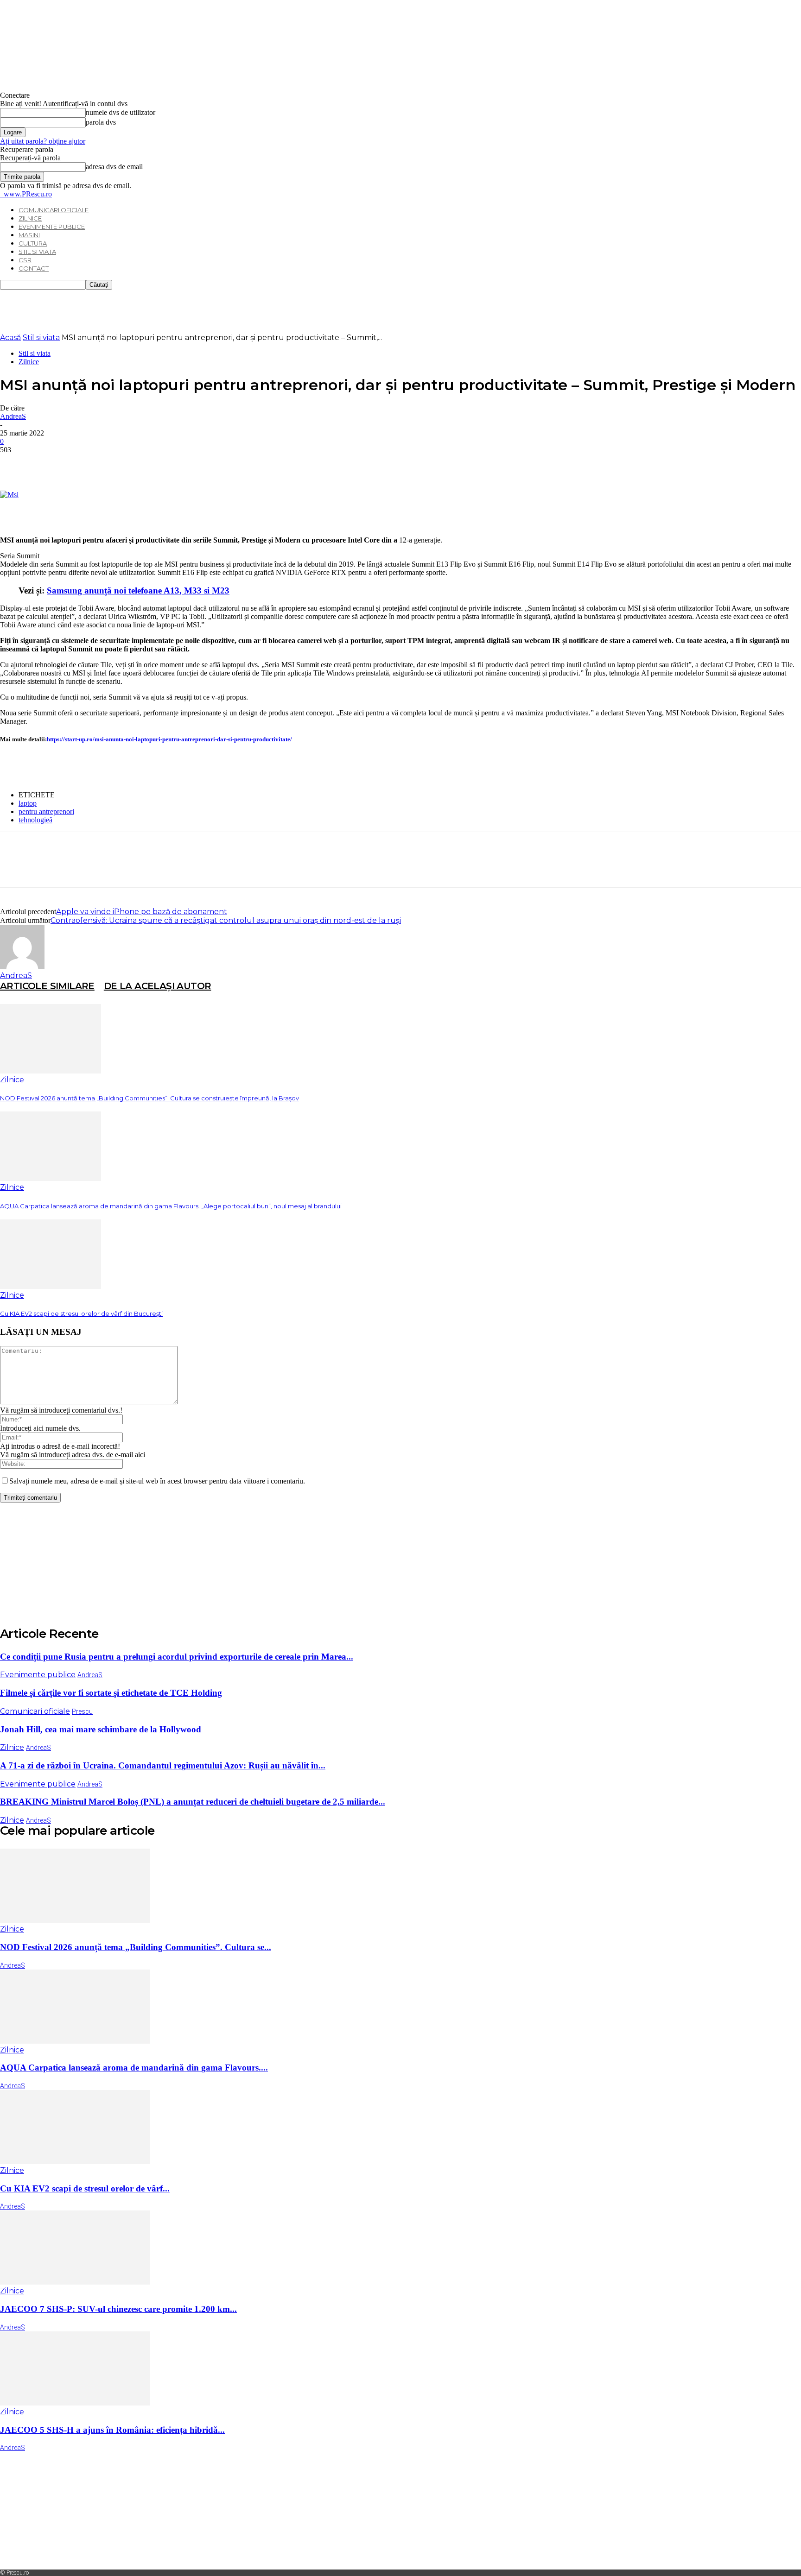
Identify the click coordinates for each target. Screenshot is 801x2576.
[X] (49, 464)
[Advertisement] (169, 310)
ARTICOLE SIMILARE (47, 986)
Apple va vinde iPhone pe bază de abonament (142, 912)
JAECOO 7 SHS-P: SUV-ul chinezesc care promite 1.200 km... (118, 2309)
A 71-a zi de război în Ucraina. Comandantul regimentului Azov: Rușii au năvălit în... (163, 1765)
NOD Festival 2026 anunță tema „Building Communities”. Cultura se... (136, 1947)
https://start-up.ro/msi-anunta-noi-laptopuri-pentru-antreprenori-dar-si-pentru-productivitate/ (169, 739)
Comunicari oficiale (54, 210)
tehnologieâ (35, 820)
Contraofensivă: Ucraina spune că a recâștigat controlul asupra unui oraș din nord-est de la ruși (226, 920)
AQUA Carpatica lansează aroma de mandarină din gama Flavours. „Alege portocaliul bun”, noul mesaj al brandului (171, 1206)
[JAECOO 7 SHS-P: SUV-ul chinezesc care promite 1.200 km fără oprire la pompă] (75, 2282)
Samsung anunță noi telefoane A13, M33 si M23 (138, 590)
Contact (34, 268)
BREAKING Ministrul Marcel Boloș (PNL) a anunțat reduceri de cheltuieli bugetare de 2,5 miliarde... (193, 1802)
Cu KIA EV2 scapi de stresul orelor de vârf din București (81, 1313)
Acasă (10, 338)
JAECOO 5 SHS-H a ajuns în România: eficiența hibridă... (112, 2430)
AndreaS (13, 416)
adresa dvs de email (114, 167)
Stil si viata (37, 252)
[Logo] (1, 194)
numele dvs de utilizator (121, 112)
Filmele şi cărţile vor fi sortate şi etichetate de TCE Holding (111, 1693)
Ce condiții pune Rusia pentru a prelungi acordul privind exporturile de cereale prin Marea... (177, 1657)
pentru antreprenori (46, 811)
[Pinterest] (82, 464)
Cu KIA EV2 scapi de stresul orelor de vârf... (85, 2188)
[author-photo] (22, 967)
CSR (25, 260)
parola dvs (101, 122)
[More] (149, 464)
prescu (82, 1711)
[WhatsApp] (115, 464)
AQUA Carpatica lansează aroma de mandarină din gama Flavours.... (134, 2068)
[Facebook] (15, 464)
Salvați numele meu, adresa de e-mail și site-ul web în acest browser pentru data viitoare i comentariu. (157, 1481)
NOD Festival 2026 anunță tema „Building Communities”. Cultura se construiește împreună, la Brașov (149, 1098)
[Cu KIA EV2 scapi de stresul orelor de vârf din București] (51, 1286)
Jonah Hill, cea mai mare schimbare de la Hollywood (101, 1729)
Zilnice (30, 218)
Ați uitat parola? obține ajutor (43, 141)
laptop (28, 803)
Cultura (33, 243)
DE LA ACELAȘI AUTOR (158, 986)
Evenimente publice (52, 227)
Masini (29, 235)
